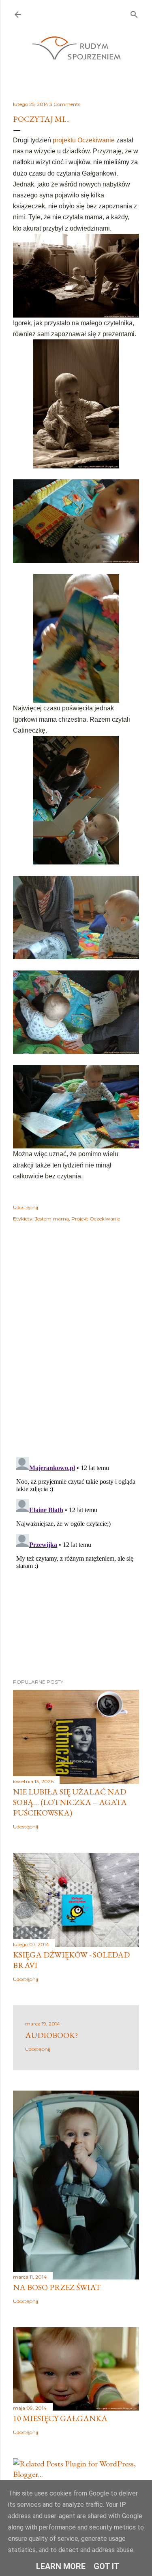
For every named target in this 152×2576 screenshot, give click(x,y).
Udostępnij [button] (26, 1207)
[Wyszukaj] (134, 13)
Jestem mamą (52, 1219)
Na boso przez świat (57, 2287)
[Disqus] (76, 1345)
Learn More (61, 2566)
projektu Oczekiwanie (84, 140)
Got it (107, 2566)
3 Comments (65, 104)
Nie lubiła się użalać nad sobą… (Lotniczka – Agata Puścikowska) (70, 1802)
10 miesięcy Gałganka (60, 2418)
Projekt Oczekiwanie (96, 1219)
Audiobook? (51, 2035)
